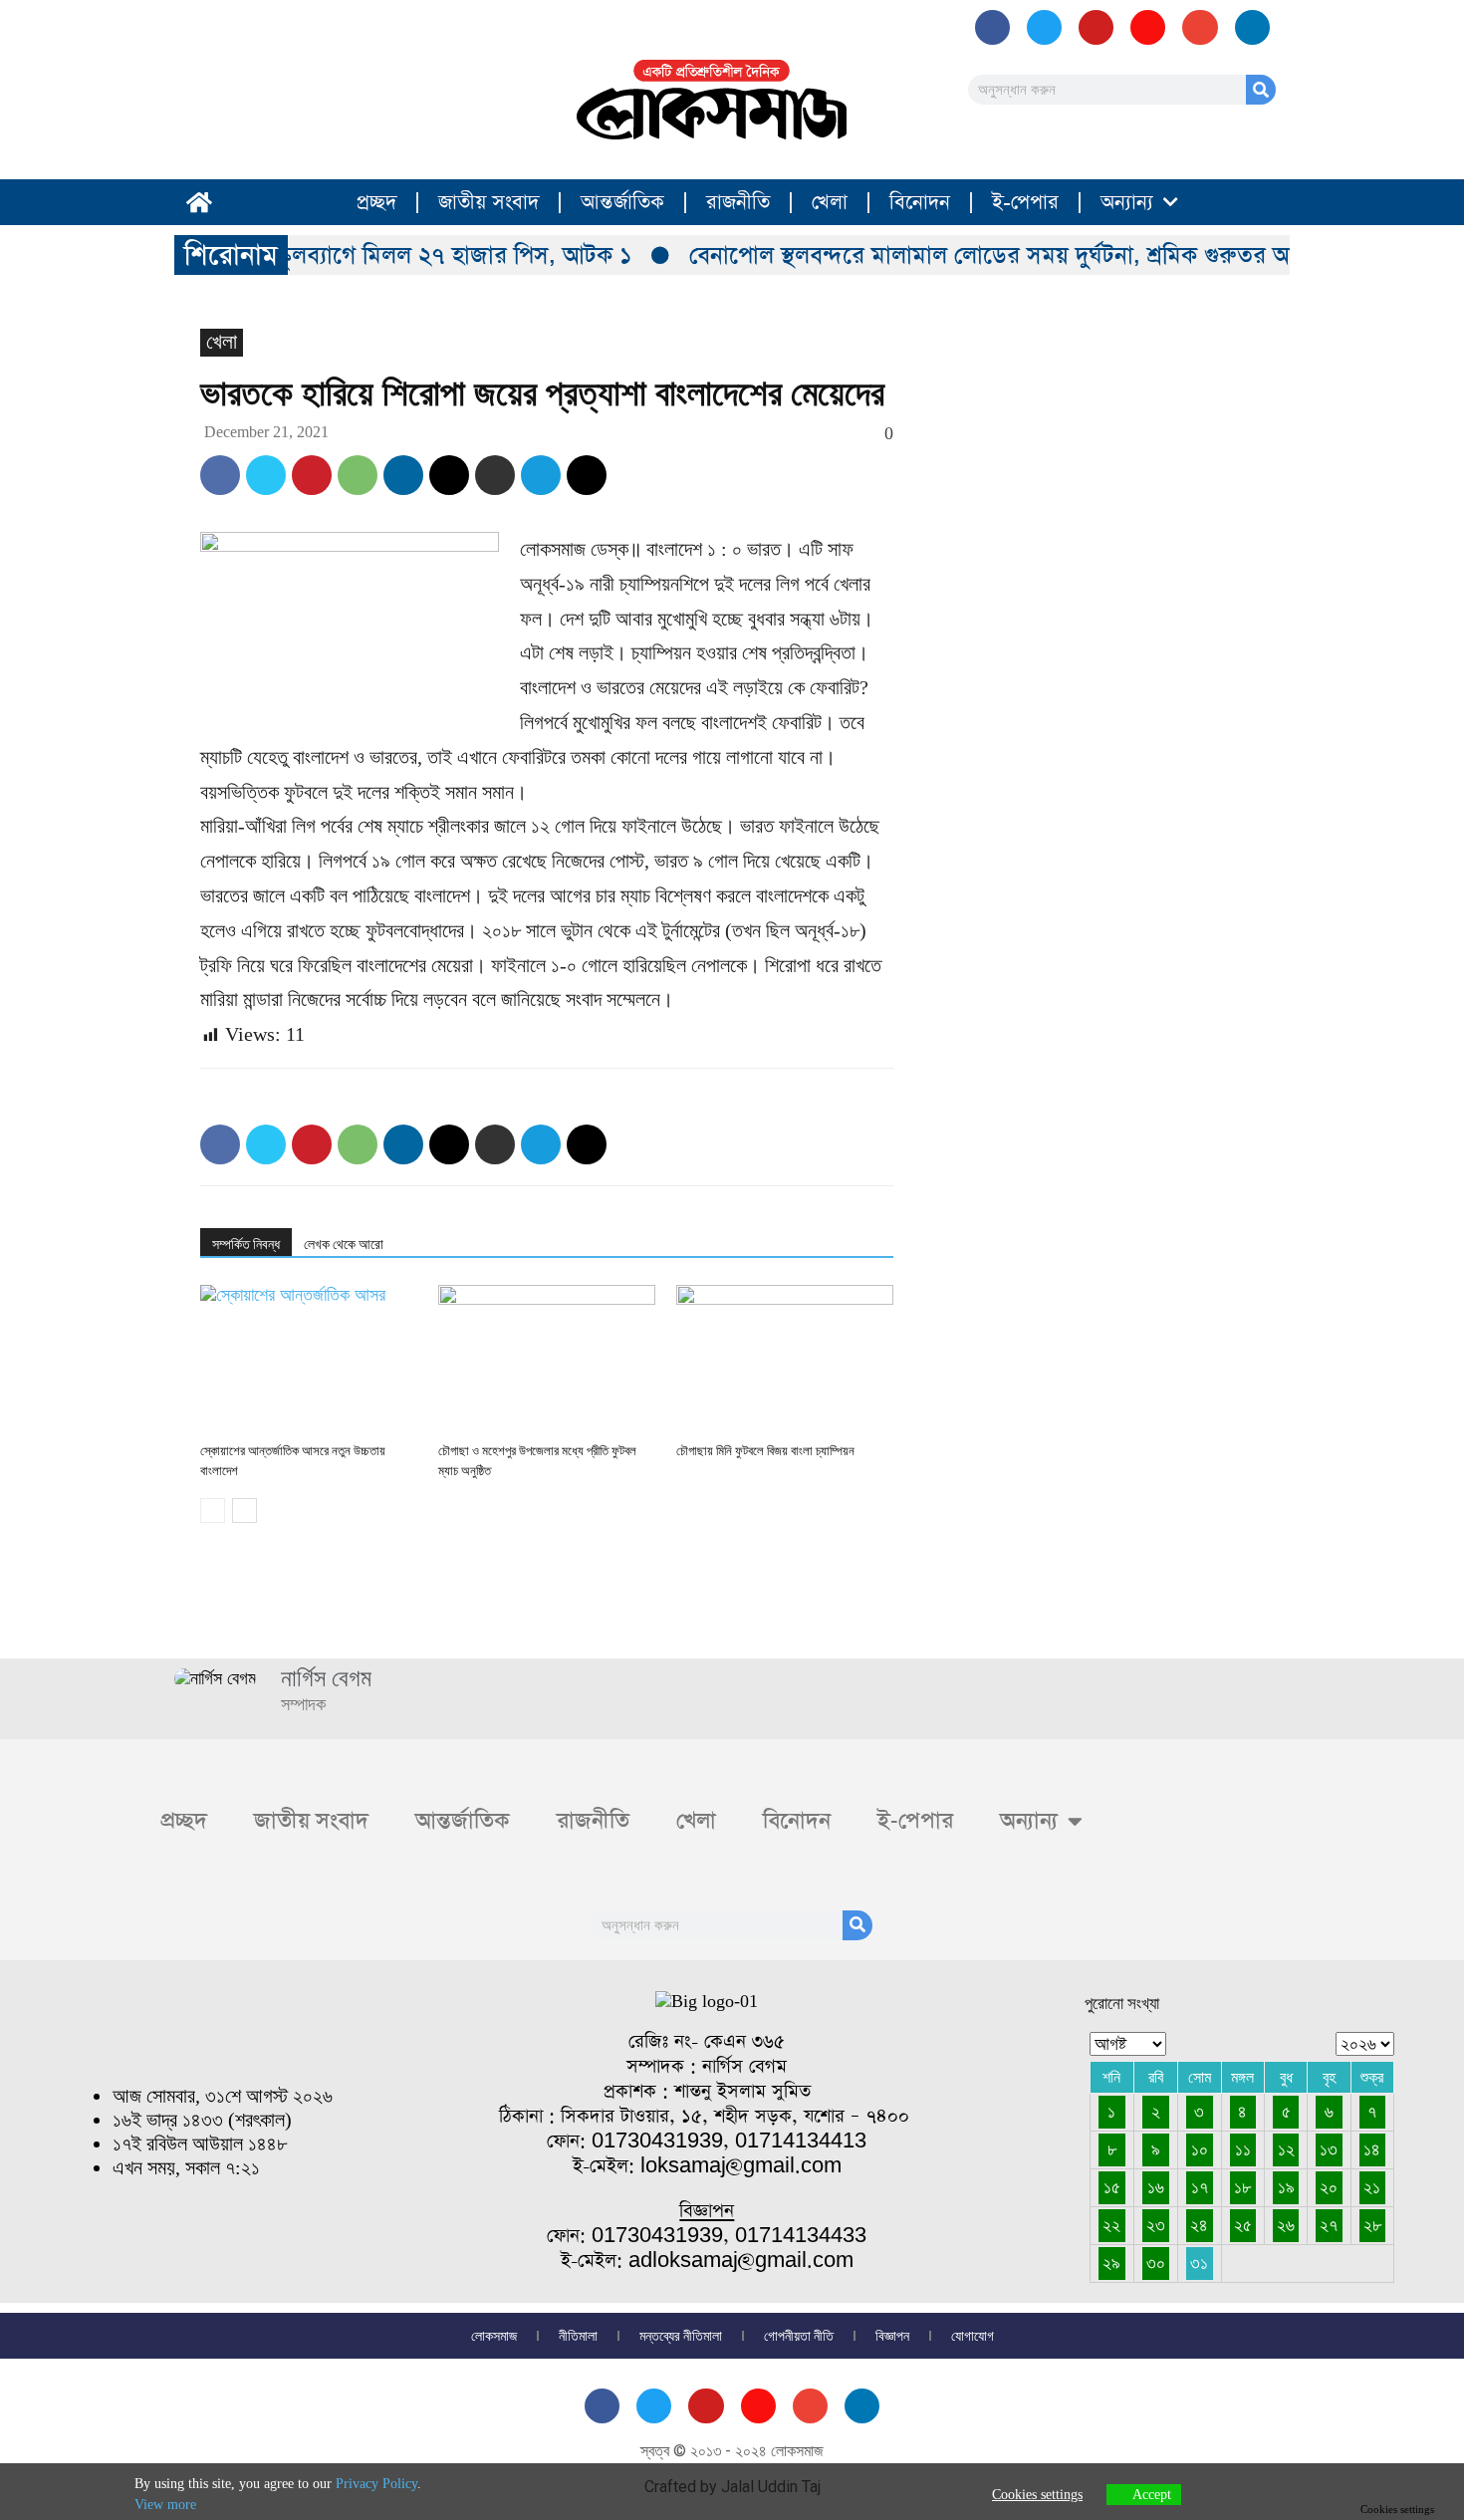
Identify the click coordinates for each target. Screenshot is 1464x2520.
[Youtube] (1096, 27)
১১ (1243, 2149)
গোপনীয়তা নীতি (799, 2336)
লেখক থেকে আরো (344, 1244)
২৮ (1372, 2225)
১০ (1200, 2149)
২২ (1111, 2225)
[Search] (1261, 90)
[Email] (449, 475)
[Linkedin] (403, 475)
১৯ (1286, 2187)
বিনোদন (920, 202)
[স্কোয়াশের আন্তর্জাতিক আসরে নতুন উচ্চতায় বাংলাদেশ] (309, 1360)
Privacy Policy (376, 2484)
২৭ (1329, 2225)
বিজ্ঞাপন (892, 2336)
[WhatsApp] (358, 475)
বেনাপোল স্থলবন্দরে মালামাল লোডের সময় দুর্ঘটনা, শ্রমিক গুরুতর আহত (984, 255)
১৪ (1372, 2149)
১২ (1286, 2149)
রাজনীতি (738, 202)
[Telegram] (541, 475)
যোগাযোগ (973, 2336)
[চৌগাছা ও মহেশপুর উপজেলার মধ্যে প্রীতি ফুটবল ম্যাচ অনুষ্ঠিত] (547, 1360)
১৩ (1329, 2149)
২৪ (1199, 2225)
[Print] (495, 475)
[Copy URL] (587, 475)
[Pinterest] (312, 475)
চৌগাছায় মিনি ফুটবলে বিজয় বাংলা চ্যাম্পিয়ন (765, 1451)
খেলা (830, 202)
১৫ (1112, 2187)
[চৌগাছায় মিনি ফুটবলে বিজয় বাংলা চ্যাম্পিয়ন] (785, 1360)
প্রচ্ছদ (376, 202)
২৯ (1111, 2263)
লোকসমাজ (494, 2336)
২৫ (1243, 2225)
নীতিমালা (578, 2336)
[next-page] (244, 1511)
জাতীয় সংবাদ (488, 202)
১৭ (1200, 2187)
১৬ (1156, 2187)
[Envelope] (1200, 27)
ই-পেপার (1025, 202)
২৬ (1286, 2225)
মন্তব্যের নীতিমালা (681, 2336)
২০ (1329, 2187)
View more (165, 2505)
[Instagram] (1148, 27)
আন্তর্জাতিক (622, 202)
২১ (1372, 2187)
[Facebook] (992, 27)
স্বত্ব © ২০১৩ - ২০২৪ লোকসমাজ (732, 2451)
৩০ (1156, 2263)
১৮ (1242, 2187)
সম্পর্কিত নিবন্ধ (246, 1244)
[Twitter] (266, 475)
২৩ (1156, 2225)
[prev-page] (213, 1511)
